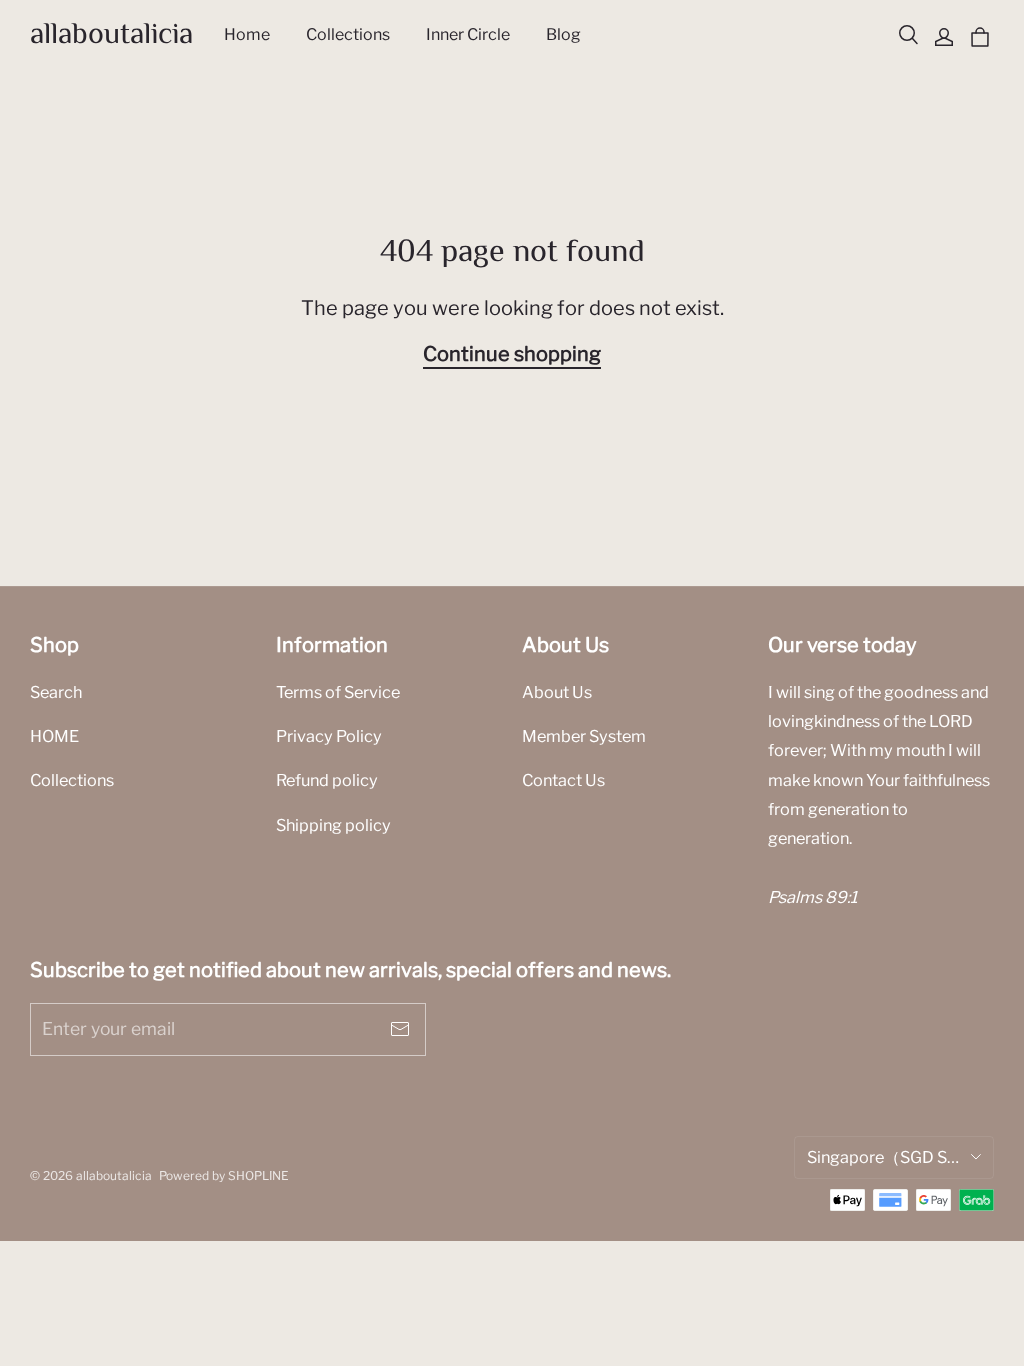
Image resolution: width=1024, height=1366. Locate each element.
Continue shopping (512, 354)
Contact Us (563, 780)
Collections (72, 780)
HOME (54, 736)
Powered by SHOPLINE (224, 1175)
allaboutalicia (111, 35)
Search (56, 692)
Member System (584, 736)
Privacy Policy (329, 736)
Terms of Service (338, 692)
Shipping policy (333, 825)
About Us (557, 692)
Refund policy (327, 780)
